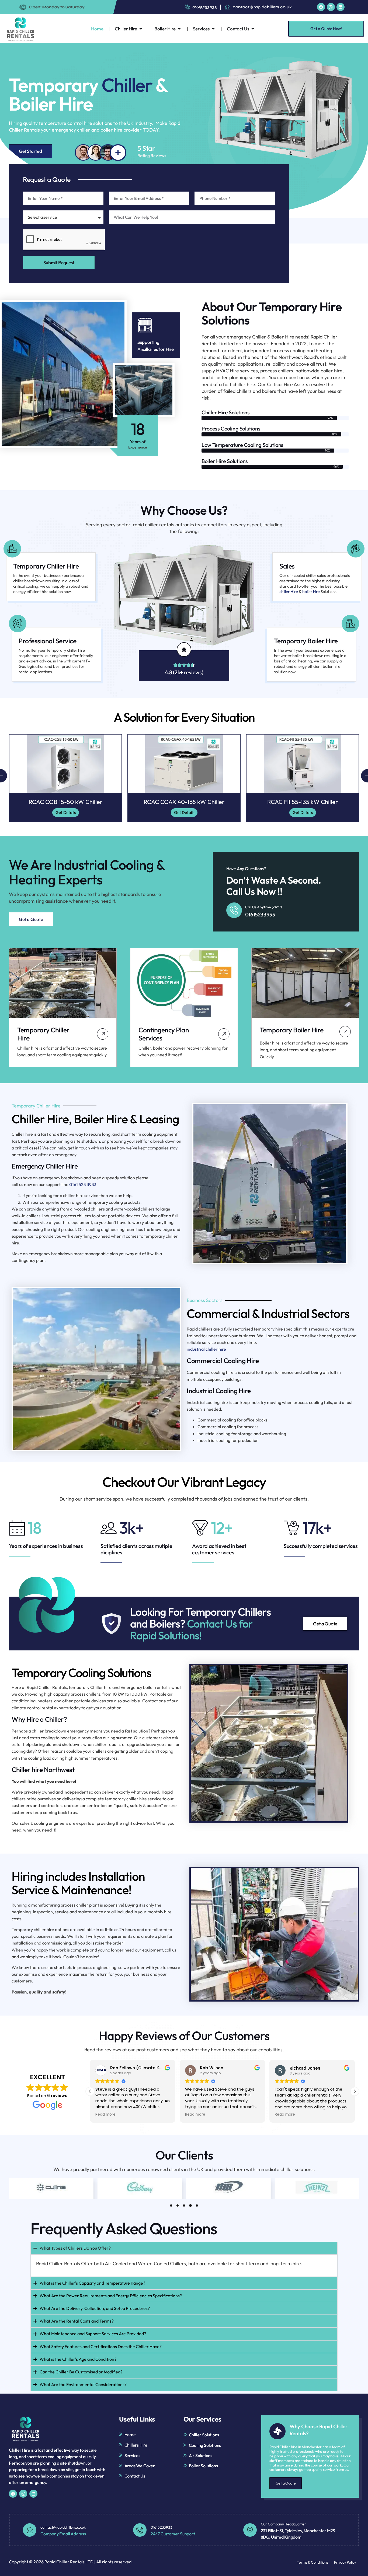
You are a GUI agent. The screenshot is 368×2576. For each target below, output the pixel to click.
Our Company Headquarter (283, 2524)
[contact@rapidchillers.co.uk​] (30, 2530)
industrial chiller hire (206, 1349)
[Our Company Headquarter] (250, 2530)
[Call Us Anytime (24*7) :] (234, 910)
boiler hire (311, 592)
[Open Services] (213, 29)
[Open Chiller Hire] (141, 29)
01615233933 (260, 914)
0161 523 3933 (83, 1184)
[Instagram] (331, 7)
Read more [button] (105, 2115)
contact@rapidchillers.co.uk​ (63, 2527)
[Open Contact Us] (253, 29)
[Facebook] (321, 7)
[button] (90, 2091)
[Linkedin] (341, 7)
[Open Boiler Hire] (179, 29)
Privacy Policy (345, 2562)
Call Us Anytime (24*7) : (264, 907)
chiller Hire (289, 592)
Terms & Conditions (313, 2562)
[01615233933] (140, 2530)
